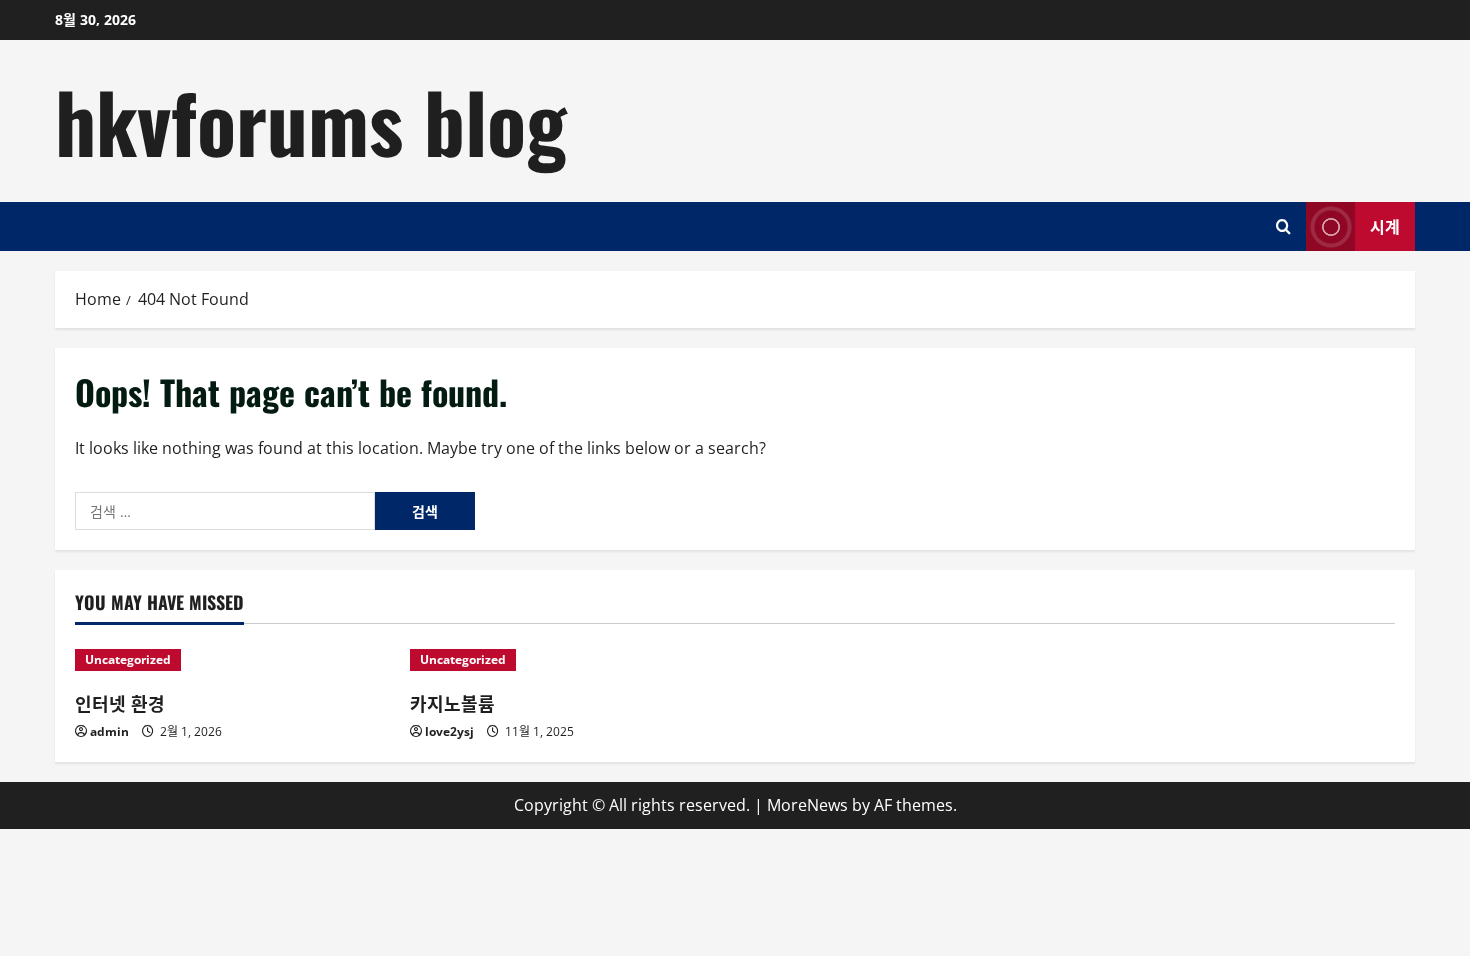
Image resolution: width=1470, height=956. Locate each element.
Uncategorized (128, 659)
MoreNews (807, 805)
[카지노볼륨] (567, 660)
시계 (1385, 225)
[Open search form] (1283, 226)
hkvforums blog (311, 120)
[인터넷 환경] (232, 660)
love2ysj (449, 731)
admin (109, 731)
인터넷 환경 (120, 703)
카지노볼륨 (452, 703)
